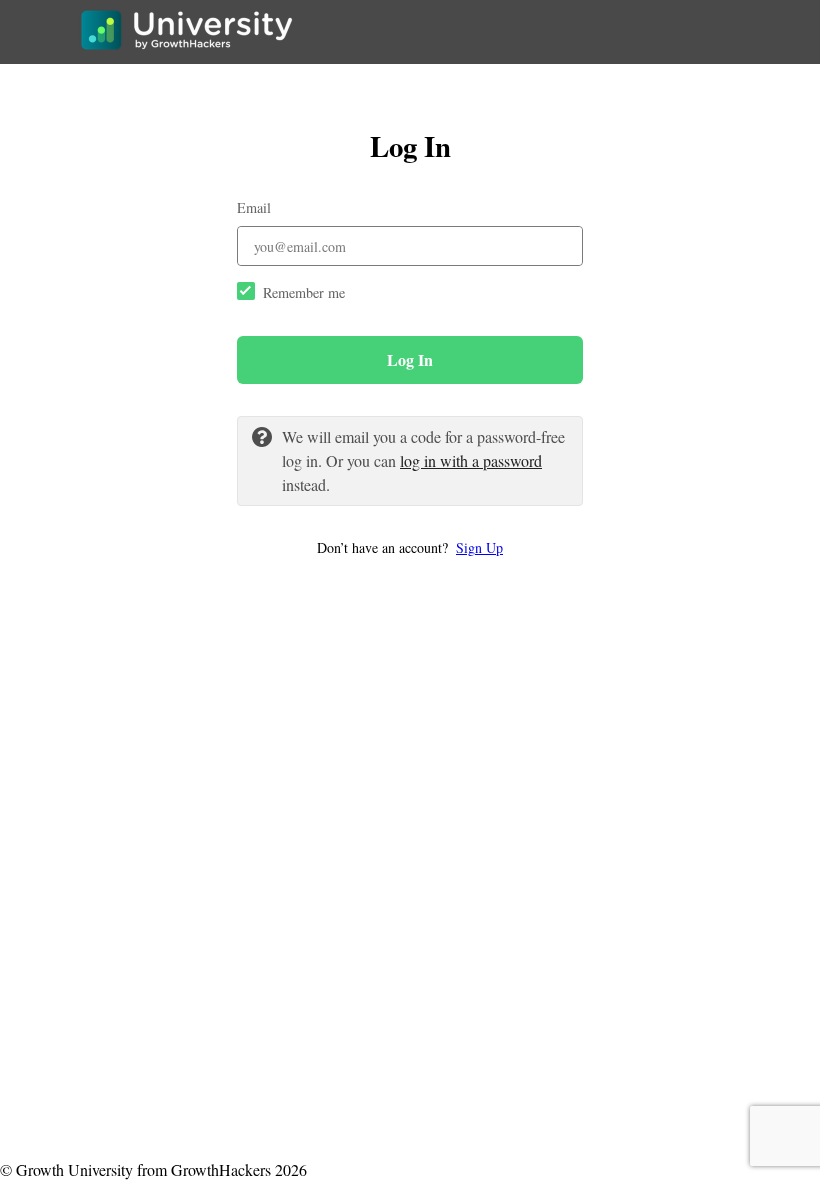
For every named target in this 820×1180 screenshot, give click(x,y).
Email (254, 207)
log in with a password (471, 460)
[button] (410, 547)
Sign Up (479, 547)
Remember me (304, 292)
